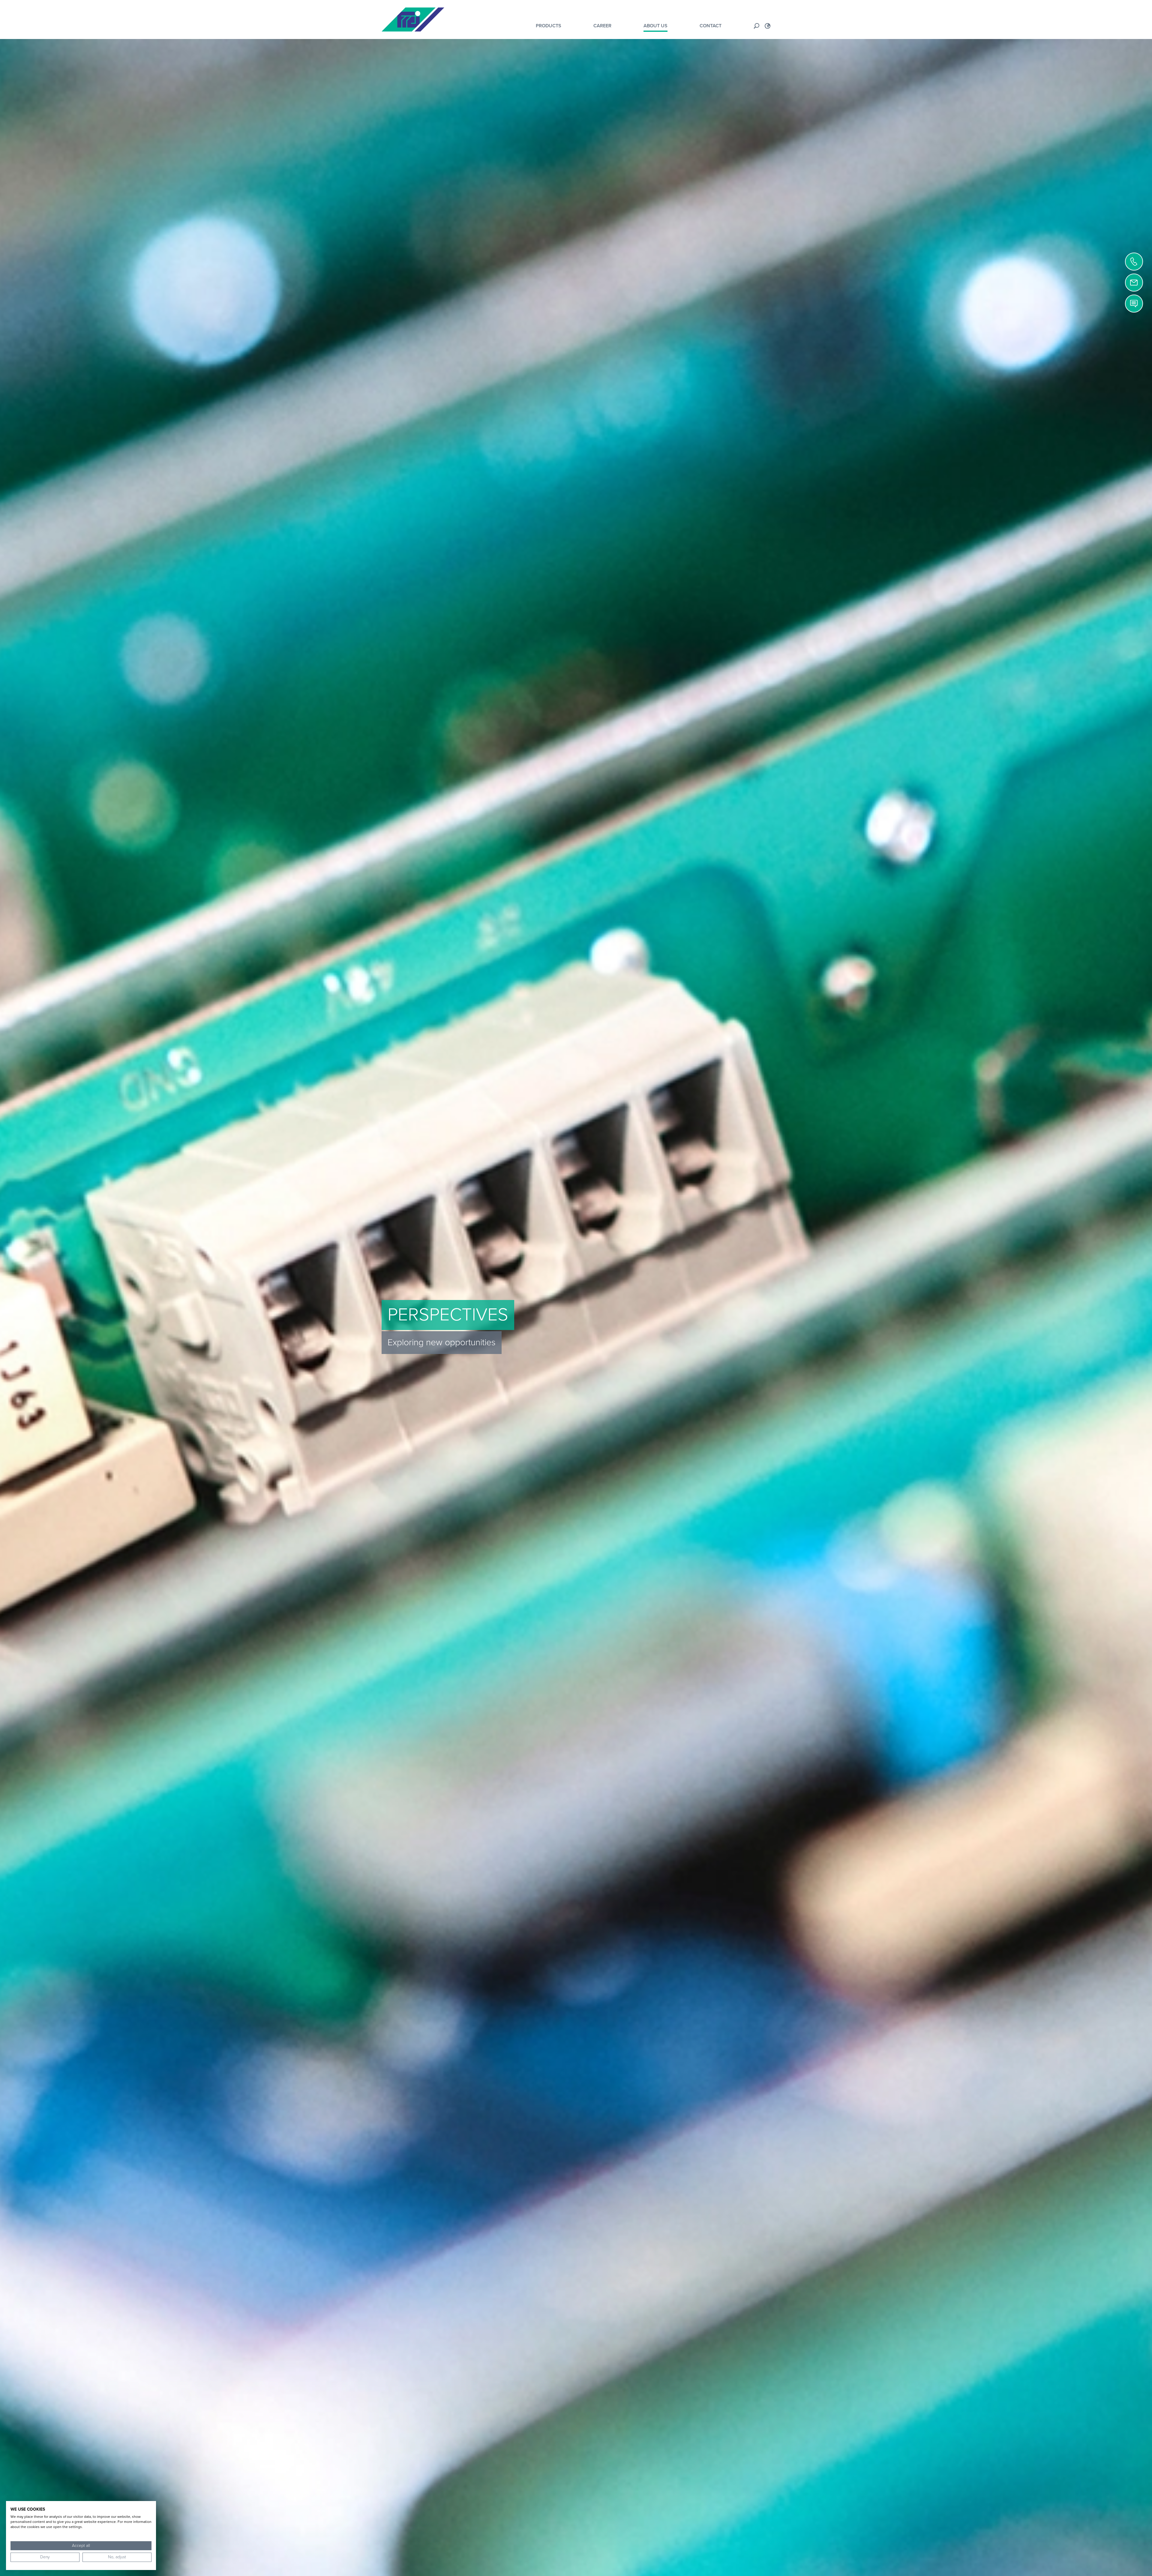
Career (602, 26)
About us (655, 26)
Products (549, 26)
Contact (711, 26)
